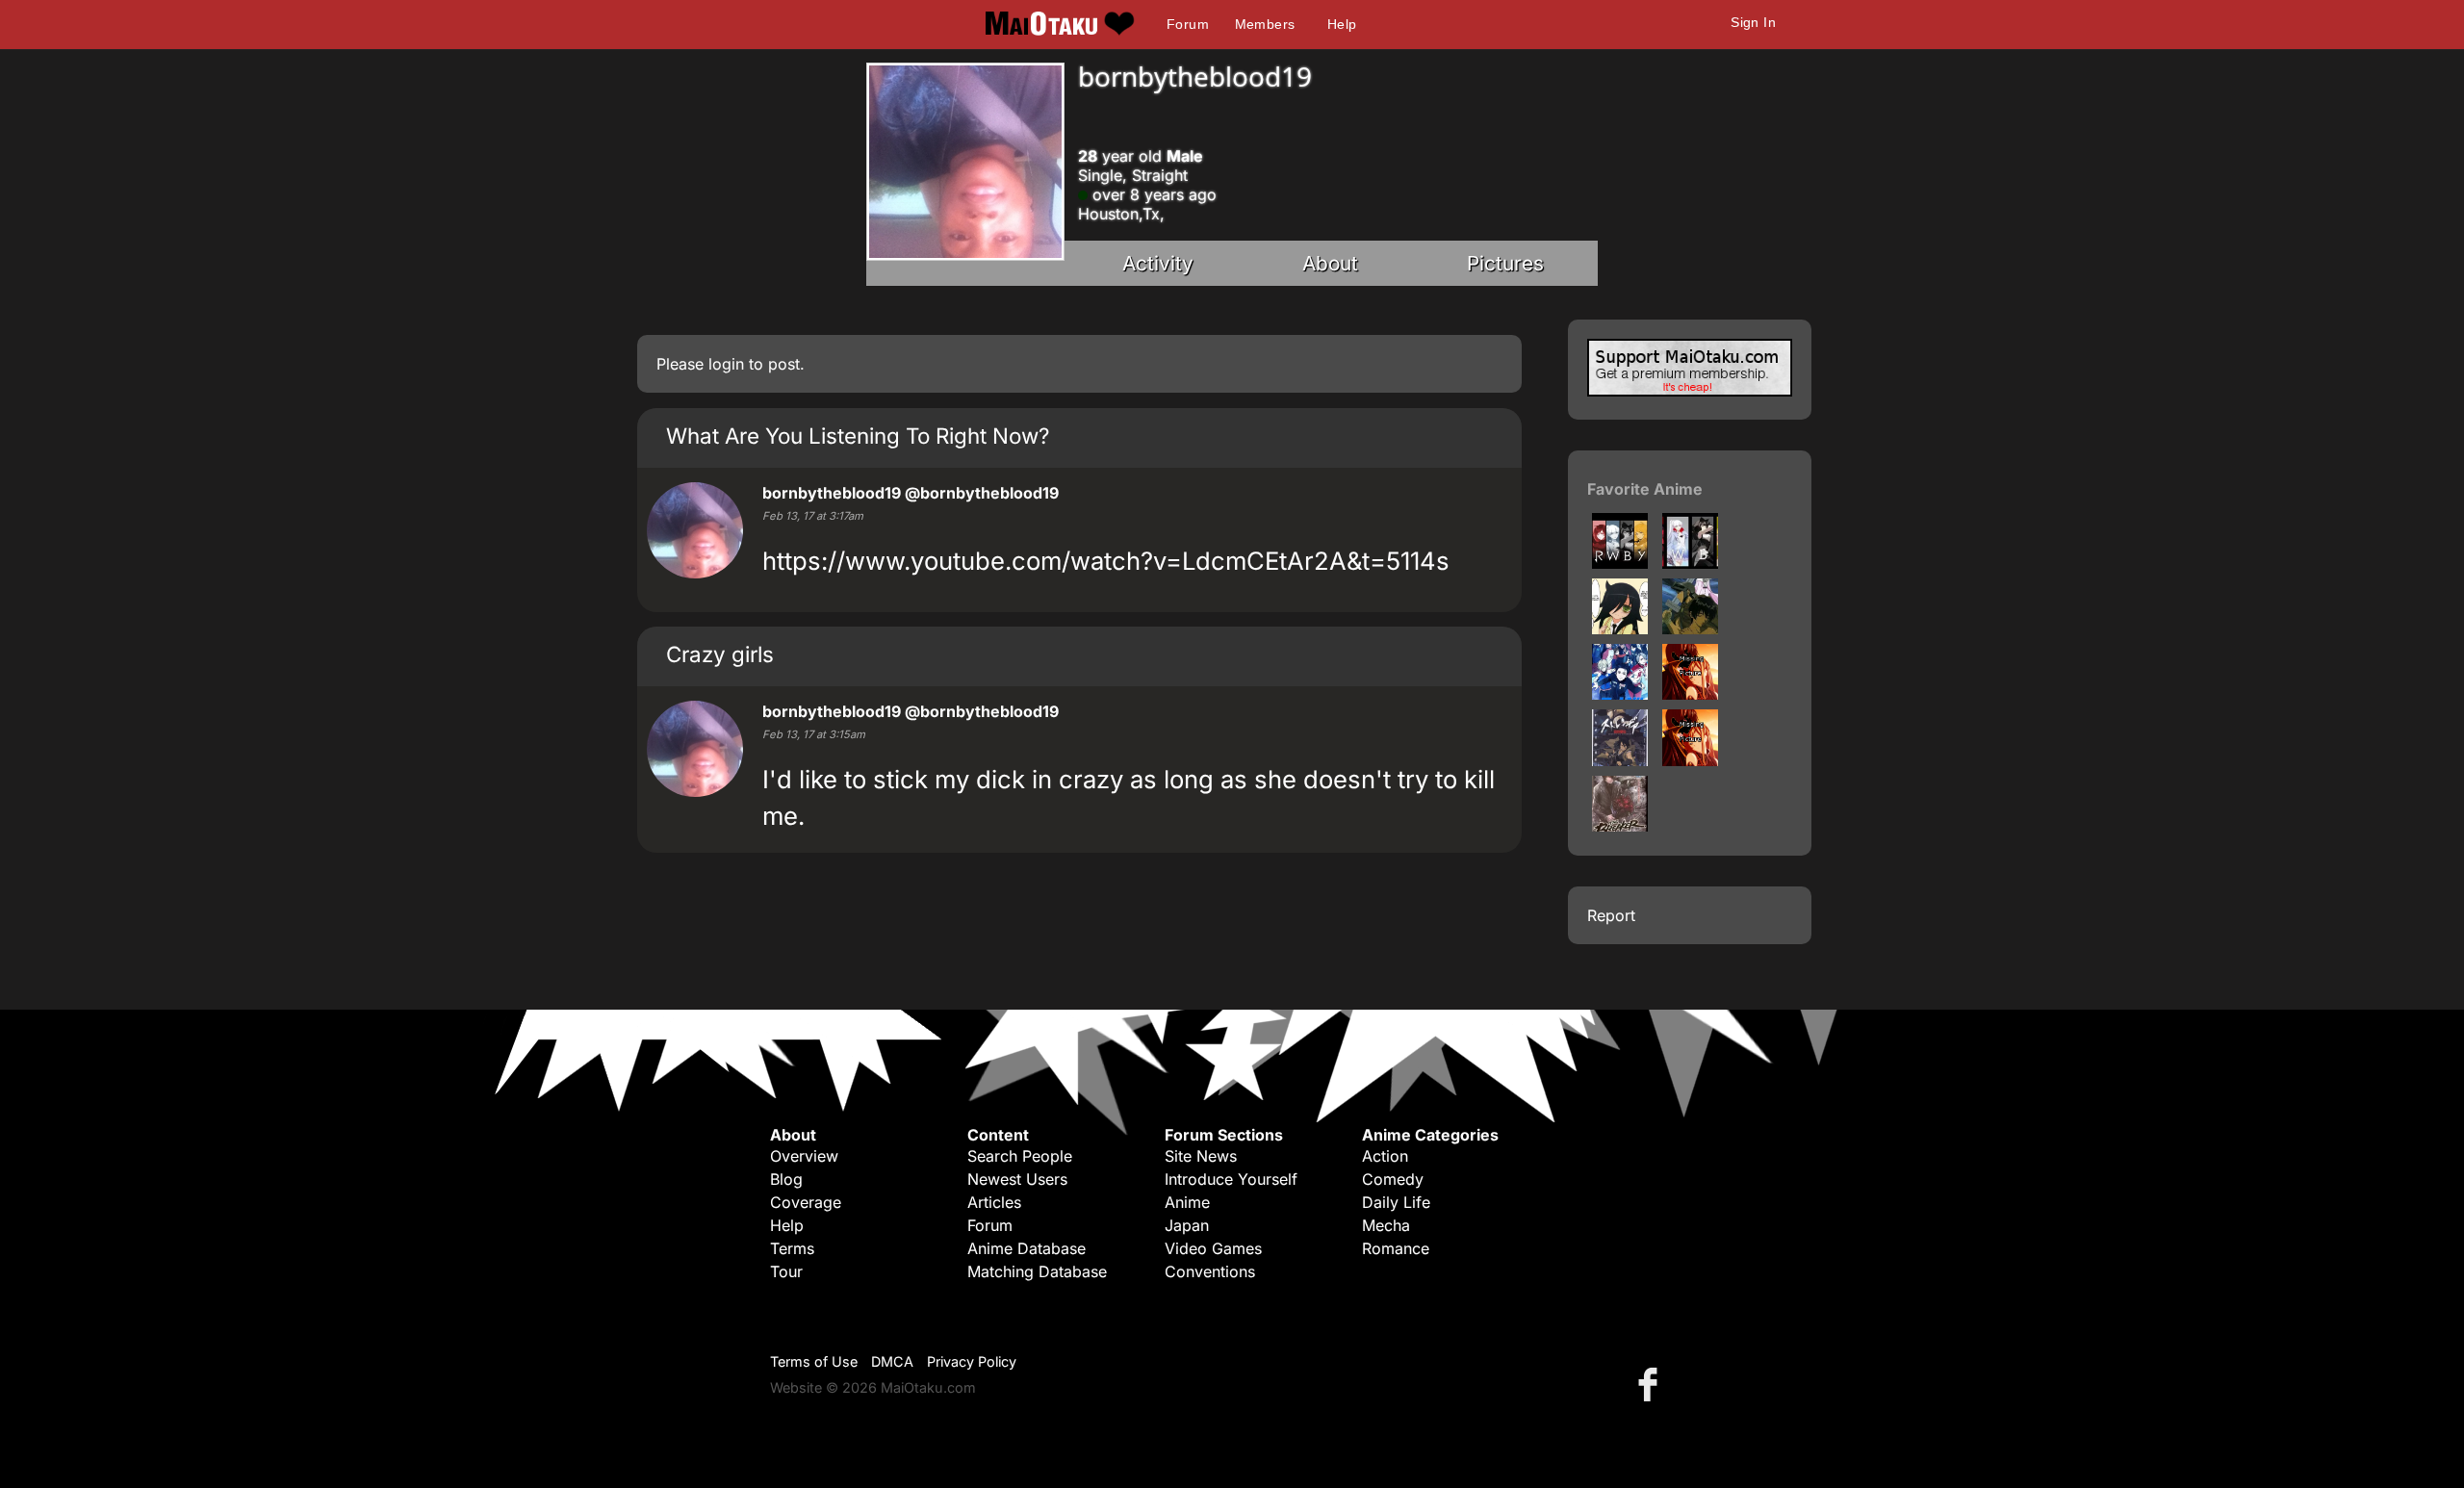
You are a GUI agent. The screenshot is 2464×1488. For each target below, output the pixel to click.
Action (1385, 1156)
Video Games (1213, 1248)
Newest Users (1017, 1179)
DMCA (892, 1361)
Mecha (1386, 1225)
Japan (1187, 1225)
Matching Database (1037, 1271)
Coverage (806, 1202)
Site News (1201, 1156)
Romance (1396, 1248)
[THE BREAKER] (1620, 826)
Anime (1187, 1202)
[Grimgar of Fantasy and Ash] (1690, 760)
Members (1265, 24)
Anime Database (1027, 1248)
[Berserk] (1690, 629)
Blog (786, 1179)
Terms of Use (814, 1361)
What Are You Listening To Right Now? (858, 436)
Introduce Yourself (1231, 1179)
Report (1611, 915)
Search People (1020, 1156)
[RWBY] (1620, 563)
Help (1342, 24)
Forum (1188, 24)
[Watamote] (1620, 629)
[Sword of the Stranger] (1620, 760)
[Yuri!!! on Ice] (1620, 694)
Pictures (1505, 263)
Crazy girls (720, 654)
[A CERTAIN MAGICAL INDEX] (1690, 694)
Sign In (1753, 22)
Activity (1158, 263)
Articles (994, 1202)
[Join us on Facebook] (1652, 1384)
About (1330, 263)
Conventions (1210, 1271)
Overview (804, 1156)
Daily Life (1396, 1202)
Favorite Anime (1645, 489)
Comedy (1393, 1179)
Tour (786, 1271)
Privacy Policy (972, 1361)
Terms (792, 1248)
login (726, 364)
